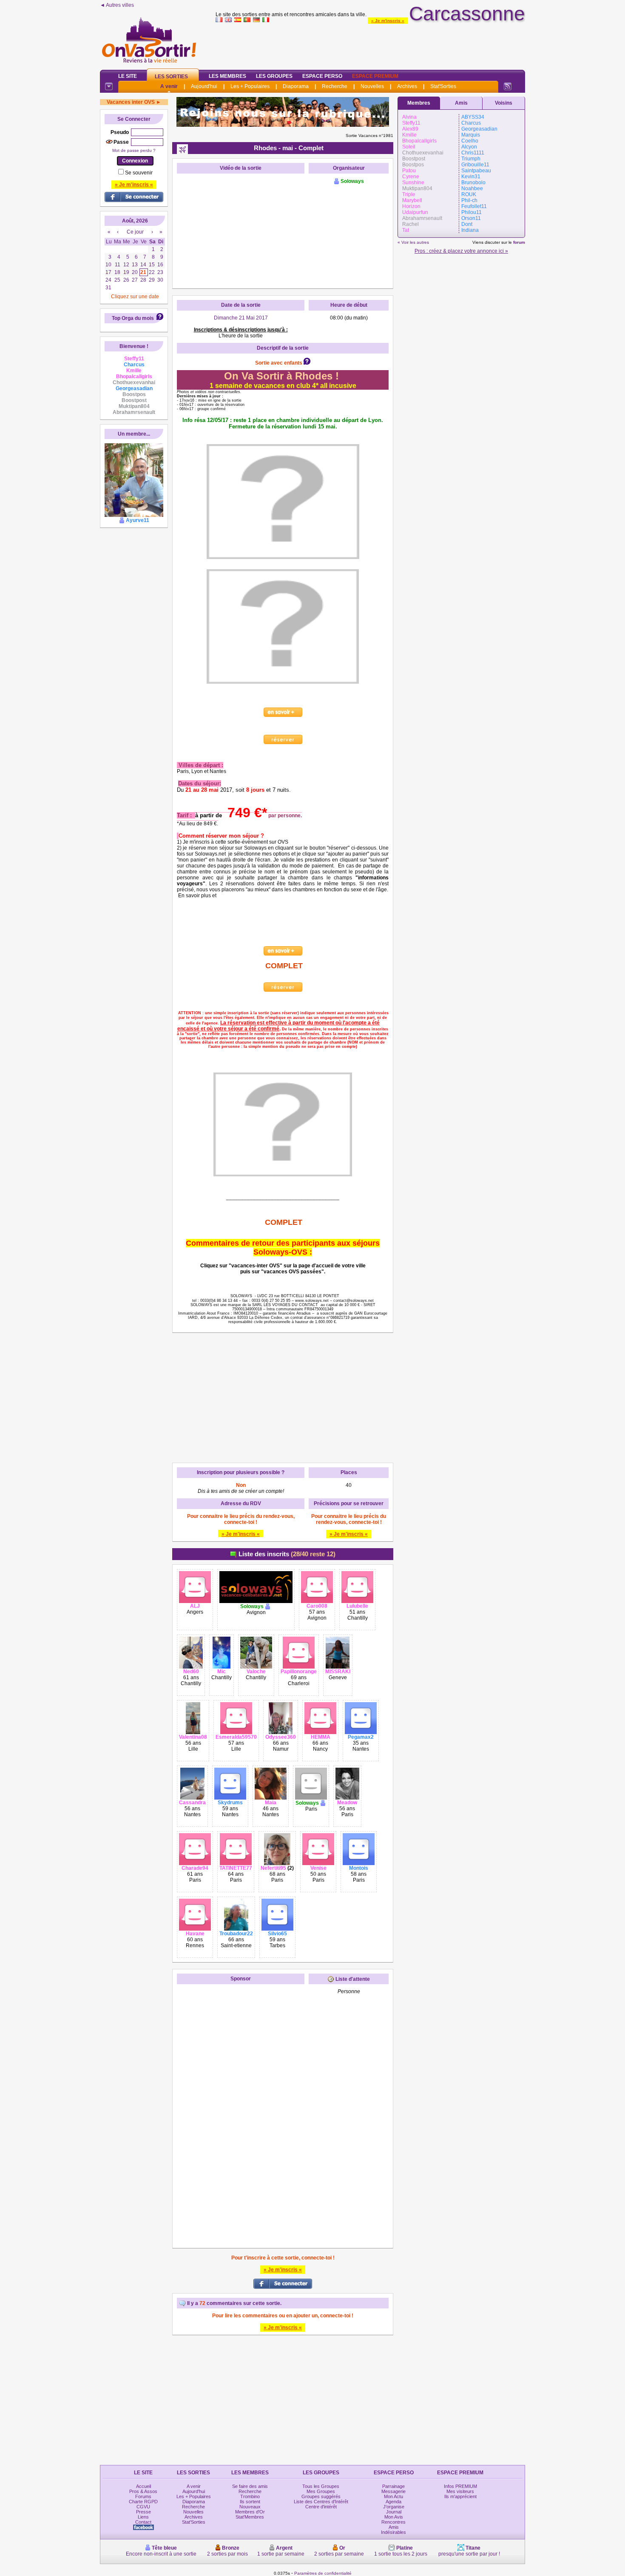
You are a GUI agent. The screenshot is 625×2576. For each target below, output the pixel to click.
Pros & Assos (143, 2491)
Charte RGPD (143, 2502)
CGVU (143, 2507)
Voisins (504, 103)
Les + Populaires (250, 86)
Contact (143, 2522)
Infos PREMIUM (460, 2486)
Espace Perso (322, 76)
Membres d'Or (250, 2512)
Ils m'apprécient (460, 2496)
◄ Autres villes (117, 5)
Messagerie (393, 2491)
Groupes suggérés (321, 2496)
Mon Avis (394, 2517)
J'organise (394, 2507)
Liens (143, 2517)
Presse (143, 2512)
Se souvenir (139, 173)
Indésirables (393, 2532)
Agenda (393, 2502)
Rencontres (393, 2522)
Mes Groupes (321, 2491)
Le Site (128, 76)
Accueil (143, 2486)
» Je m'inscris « (388, 21)
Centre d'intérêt (321, 2507)
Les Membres (227, 76)
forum (519, 242)
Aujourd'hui (204, 86)
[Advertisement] (370, 44)
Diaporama (296, 86)
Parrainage (393, 2486)
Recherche (335, 86)
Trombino (250, 2496)
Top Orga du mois (133, 318)
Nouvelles (372, 86)
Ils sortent (250, 2502)
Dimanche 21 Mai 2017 (241, 318)
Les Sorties (171, 77)
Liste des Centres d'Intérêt (321, 2502)
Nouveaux (250, 2507)
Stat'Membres (250, 2517)
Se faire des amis (250, 2486)
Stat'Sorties (443, 86)
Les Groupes (274, 76)
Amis (461, 103)
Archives (407, 86)
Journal (394, 2512)
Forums (143, 2496)
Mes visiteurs (460, 2491)
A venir (169, 86)
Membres (419, 103)
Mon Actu (393, 2496)
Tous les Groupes (321, 2486)
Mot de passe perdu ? (134, 150)
